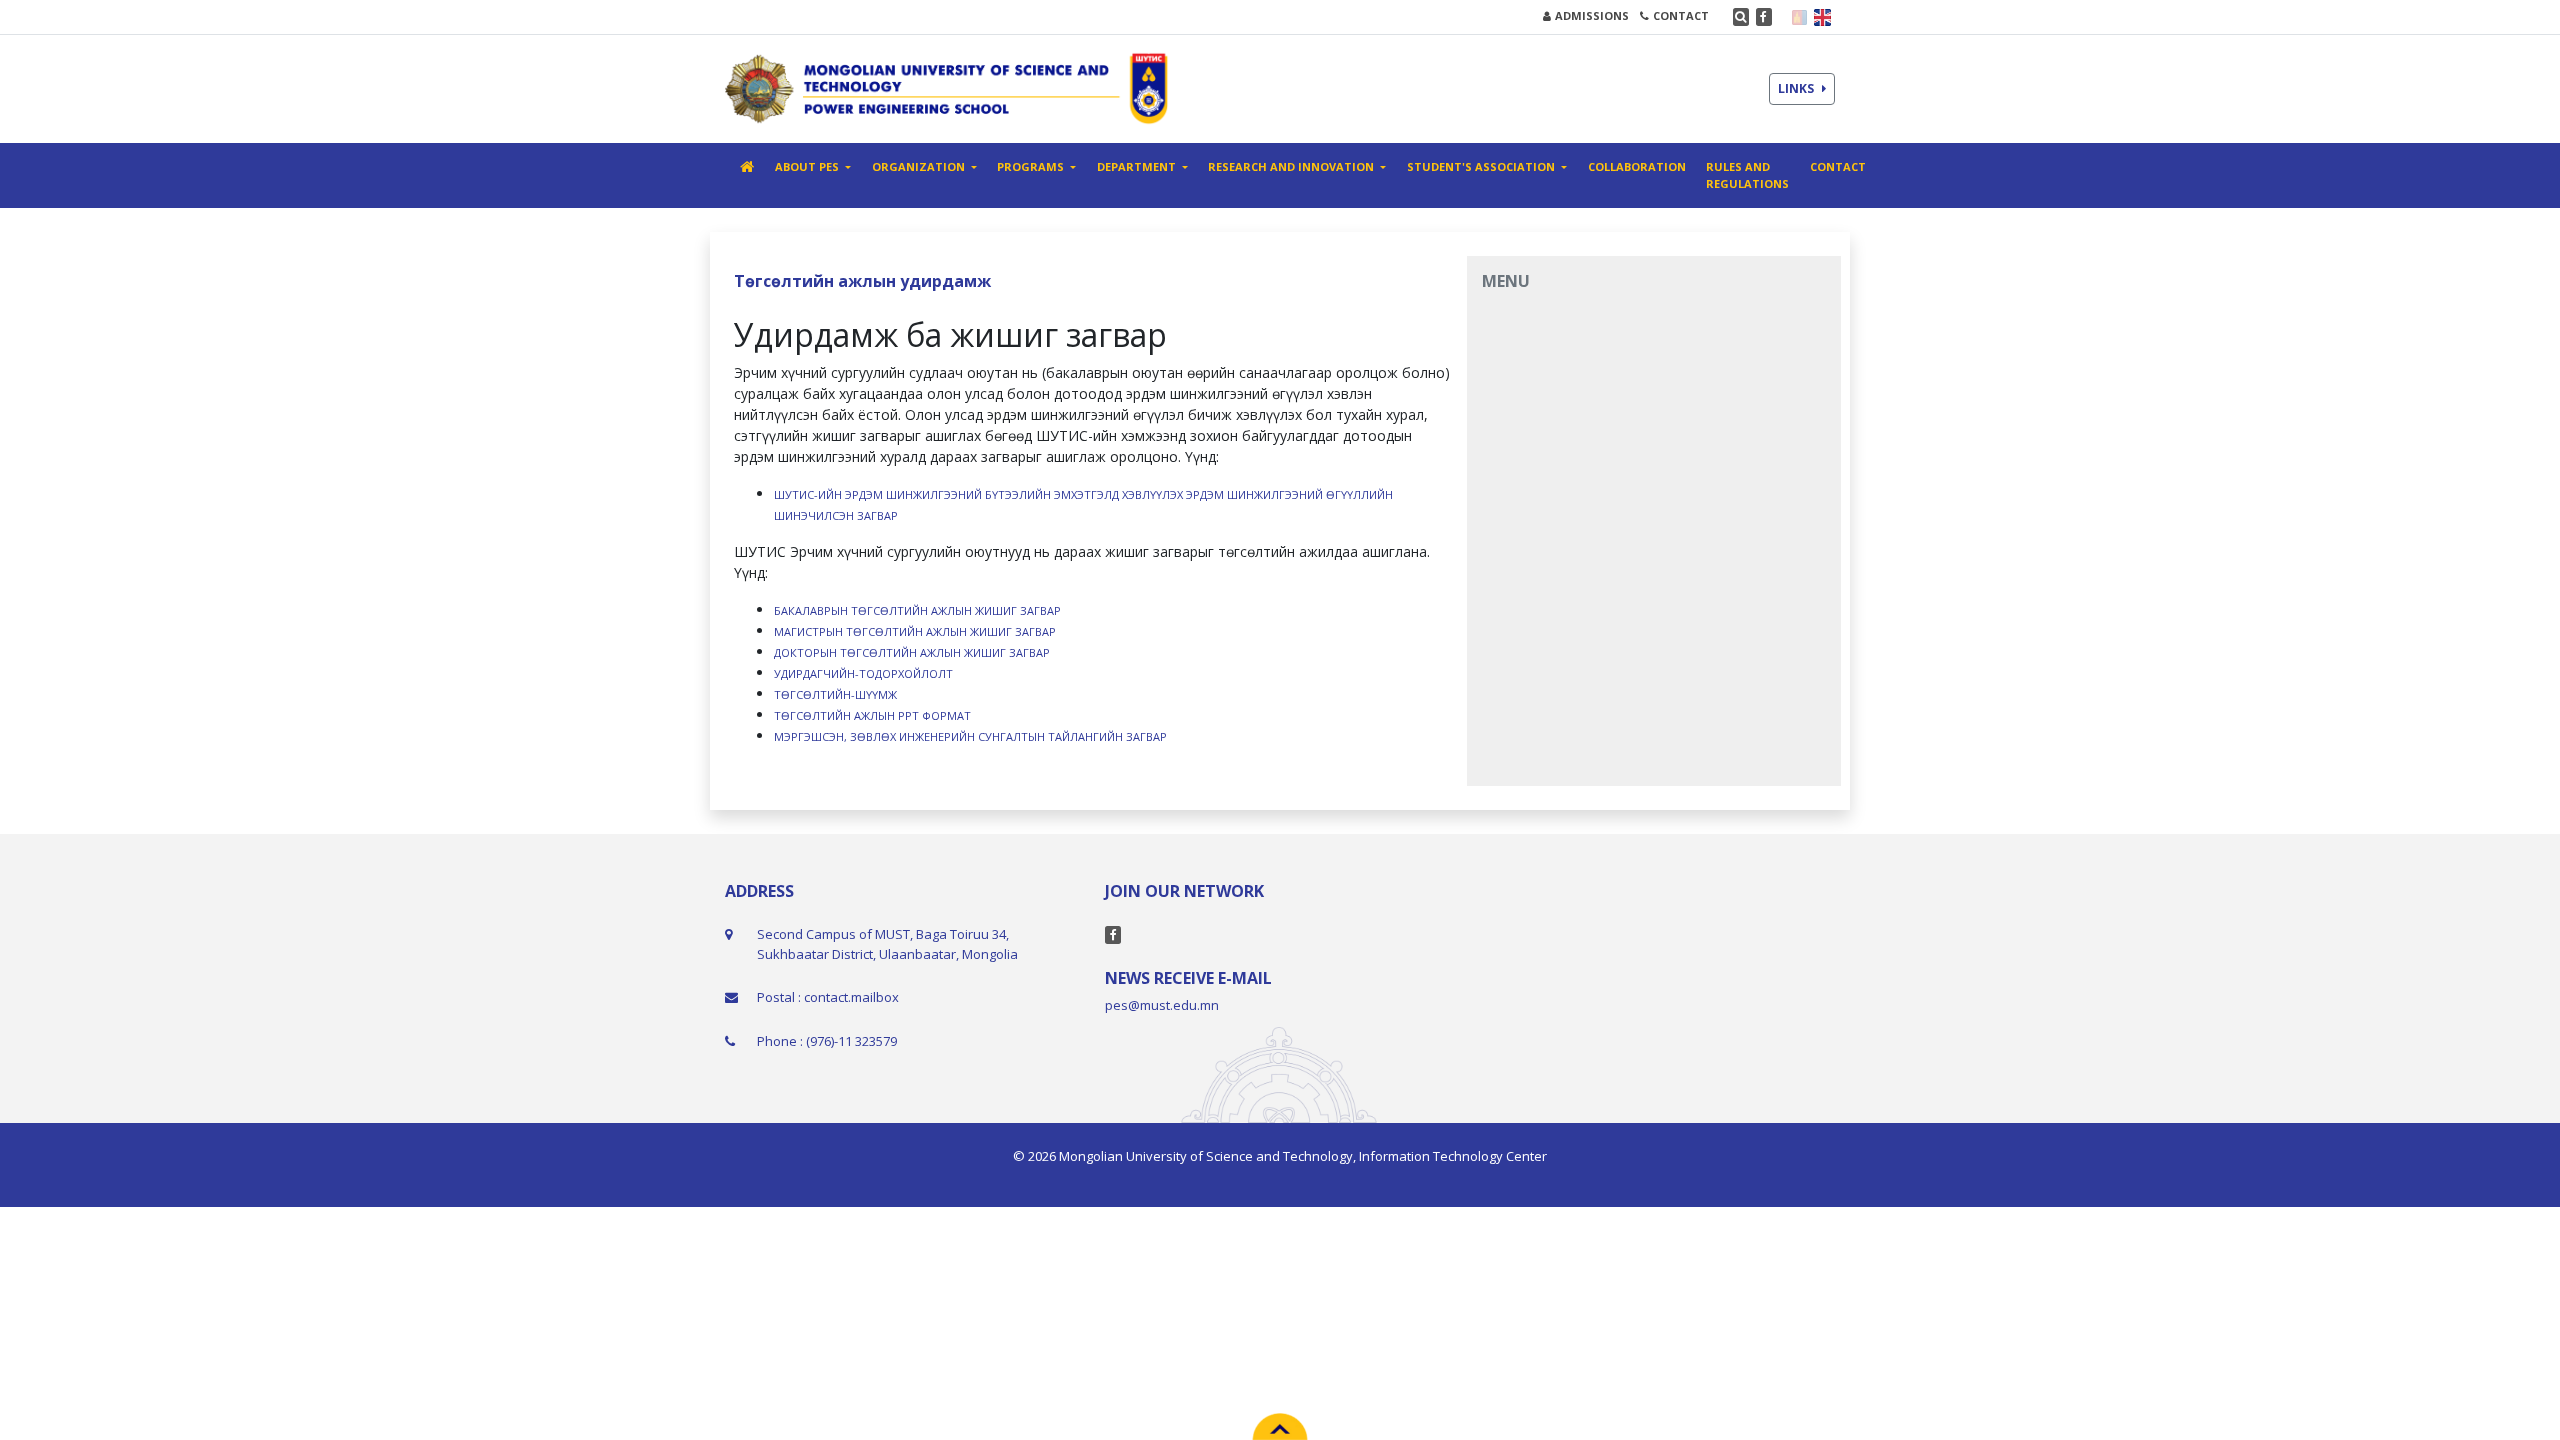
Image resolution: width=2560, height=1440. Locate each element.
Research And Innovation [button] (1292, 166)
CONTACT (1681, 15)
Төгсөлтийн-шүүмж (835, 694)
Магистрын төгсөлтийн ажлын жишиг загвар (916, 631)
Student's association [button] (1482, 166)
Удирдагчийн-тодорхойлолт (863, 673)
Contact (1838, 166)
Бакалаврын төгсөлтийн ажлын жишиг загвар (919, 610)
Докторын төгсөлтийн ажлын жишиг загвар (913, 652)
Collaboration (1637, 166)
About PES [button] (808, 166)
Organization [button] (920, 166)
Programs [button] (1032, 166)
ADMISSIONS (1592, 15)
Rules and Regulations (1747, 175)
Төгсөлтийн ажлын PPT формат (874, 715)
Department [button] (1138, 166)
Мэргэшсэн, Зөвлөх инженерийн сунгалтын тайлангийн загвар (970, 736)
